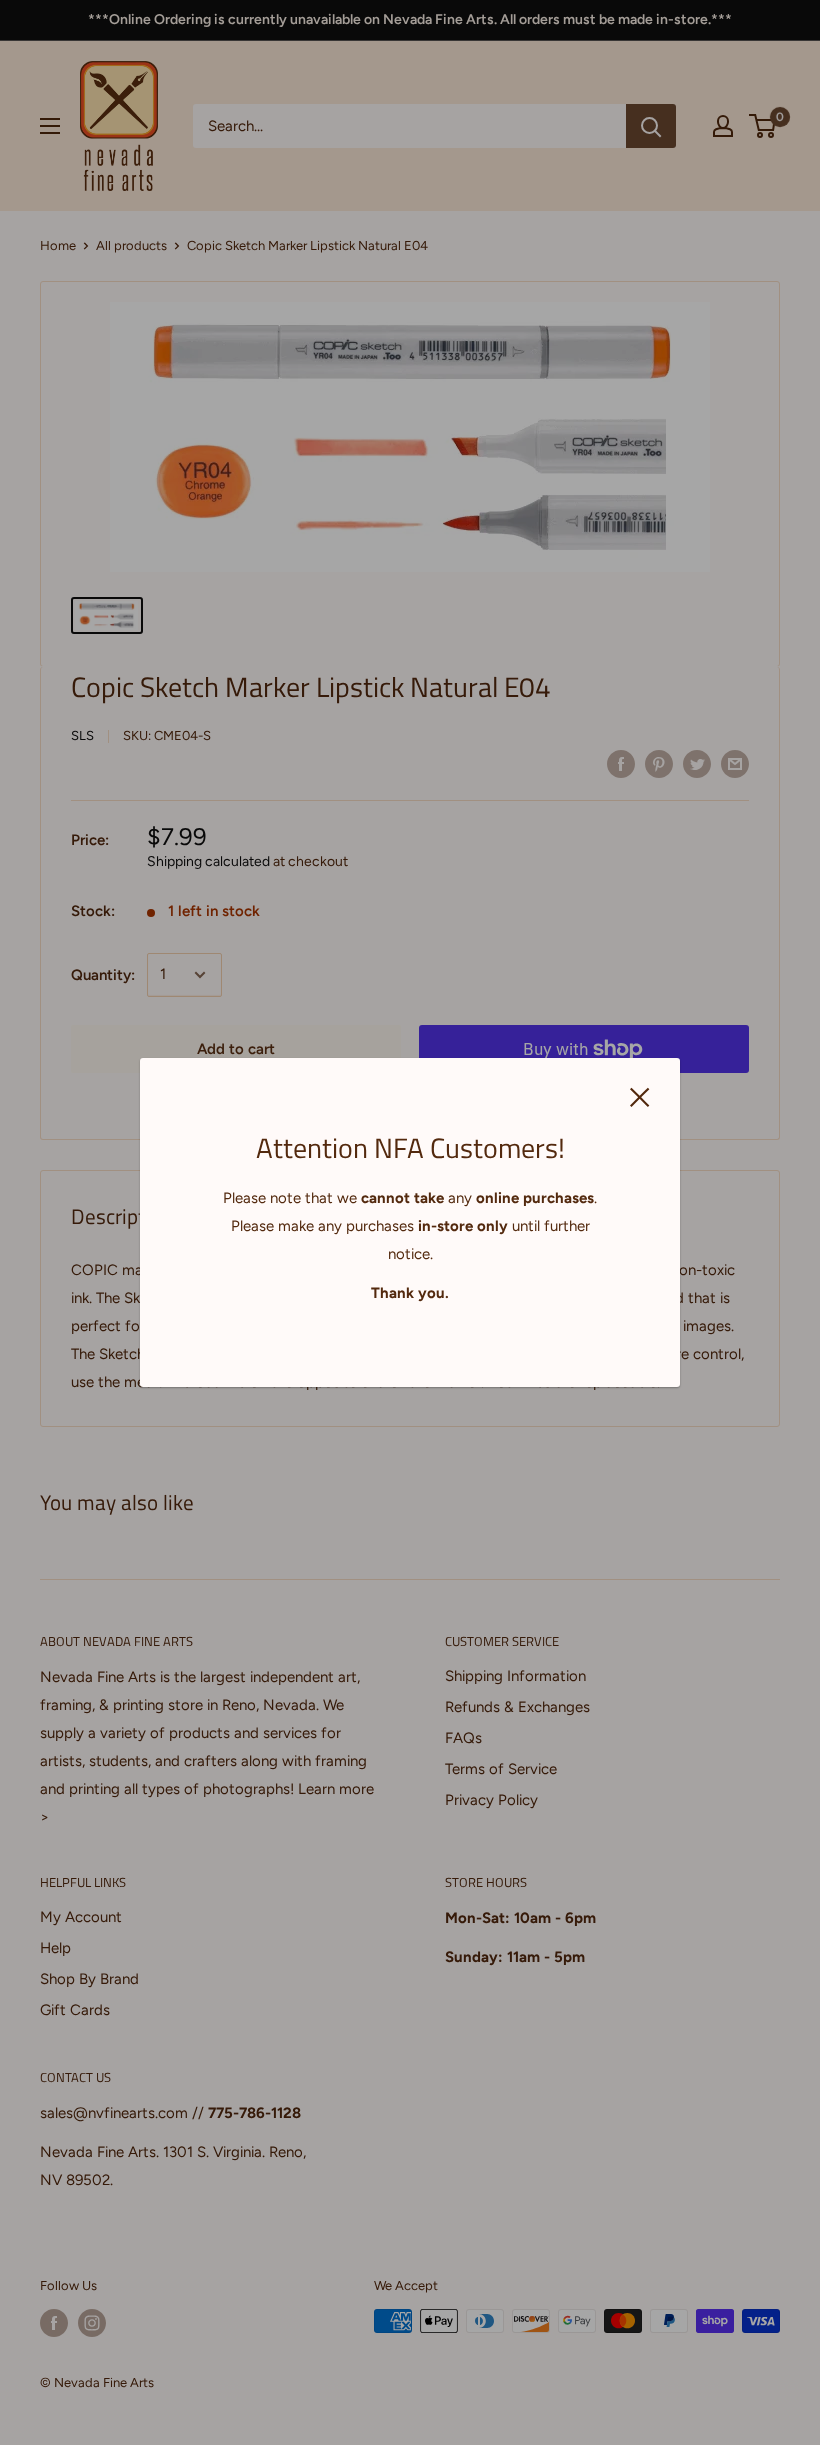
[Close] (640, 1096)
